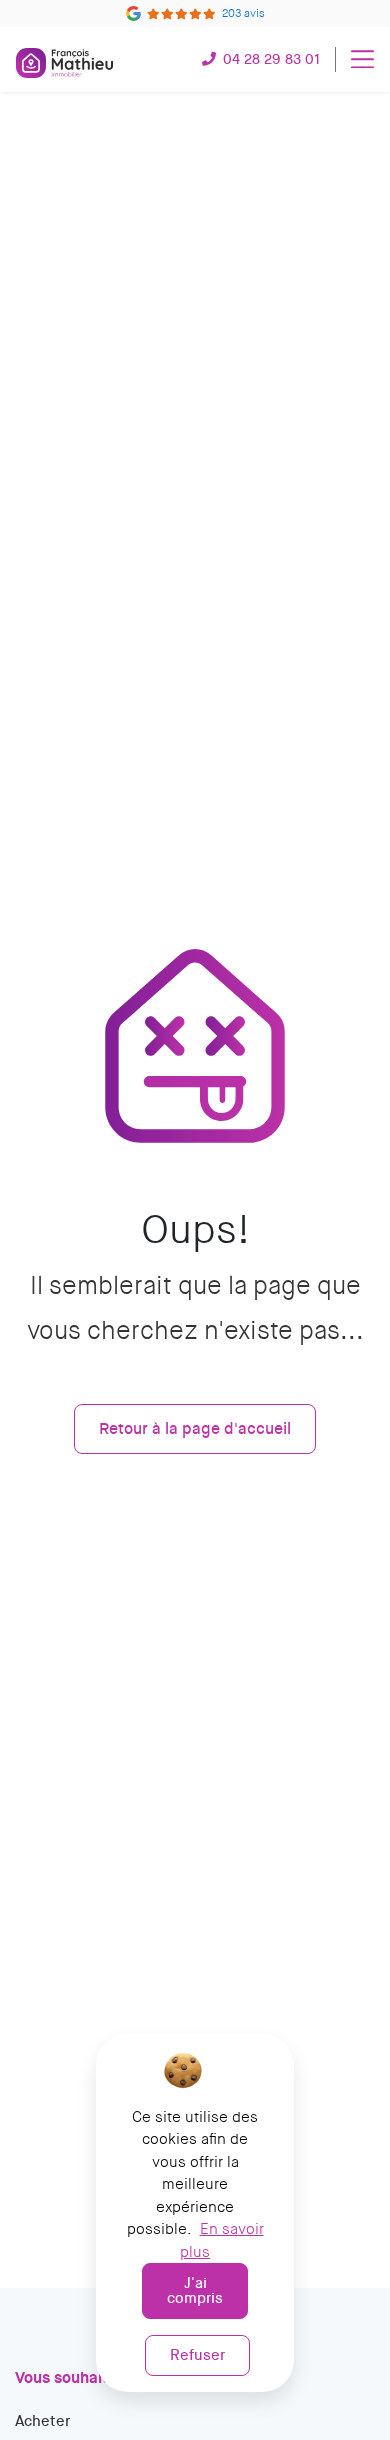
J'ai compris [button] (195, 2290)
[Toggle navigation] (362, 59)
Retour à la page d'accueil (195, 1428)
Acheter (42, 2421)
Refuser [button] (197, 2355)
